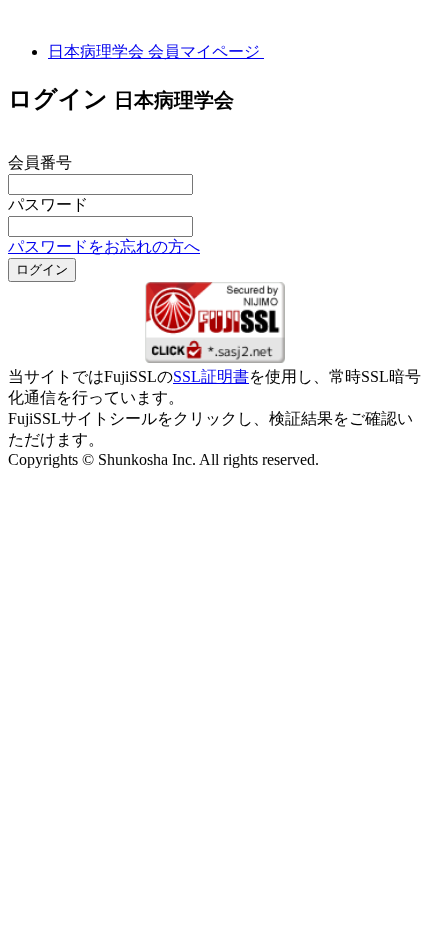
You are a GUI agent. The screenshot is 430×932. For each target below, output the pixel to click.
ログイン (42, 269)
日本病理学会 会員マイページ (156, 51)
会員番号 (40, 162)
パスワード (48, 204)
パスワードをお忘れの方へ (104, 246)
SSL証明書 (211, 376)
